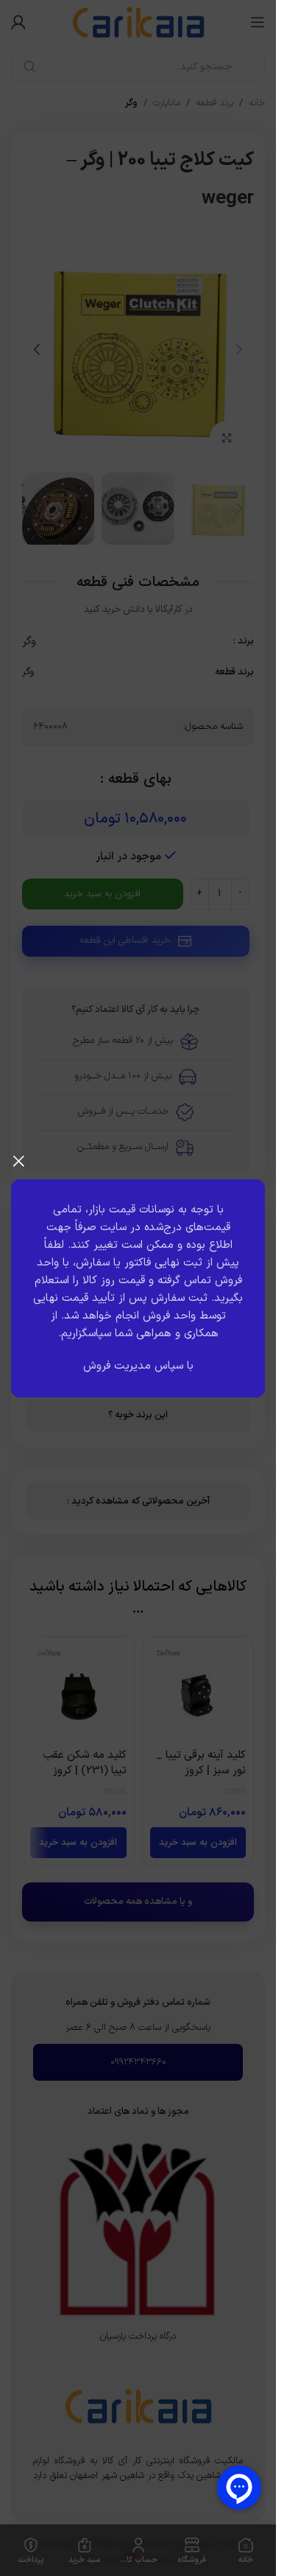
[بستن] (18, 1161)
